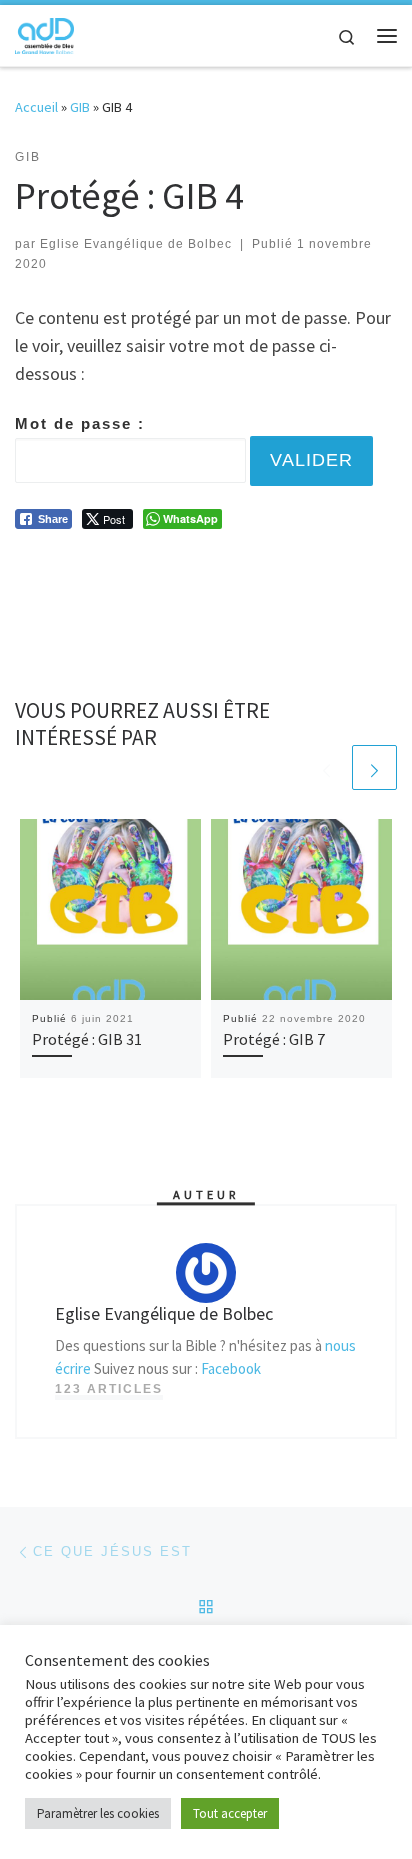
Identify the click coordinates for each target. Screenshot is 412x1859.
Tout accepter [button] (230, 1813)
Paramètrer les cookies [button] (98, 1813)
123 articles (109, 1389)
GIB (80, 107)
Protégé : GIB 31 (87, 1039)
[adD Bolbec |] (44, 33)
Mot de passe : (80, 423)
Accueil (36, 107)
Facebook (231, 1368)
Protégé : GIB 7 (274, 1039)
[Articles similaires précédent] (326, 767)
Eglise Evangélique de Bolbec (136, 244)
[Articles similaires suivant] (374, 767)
